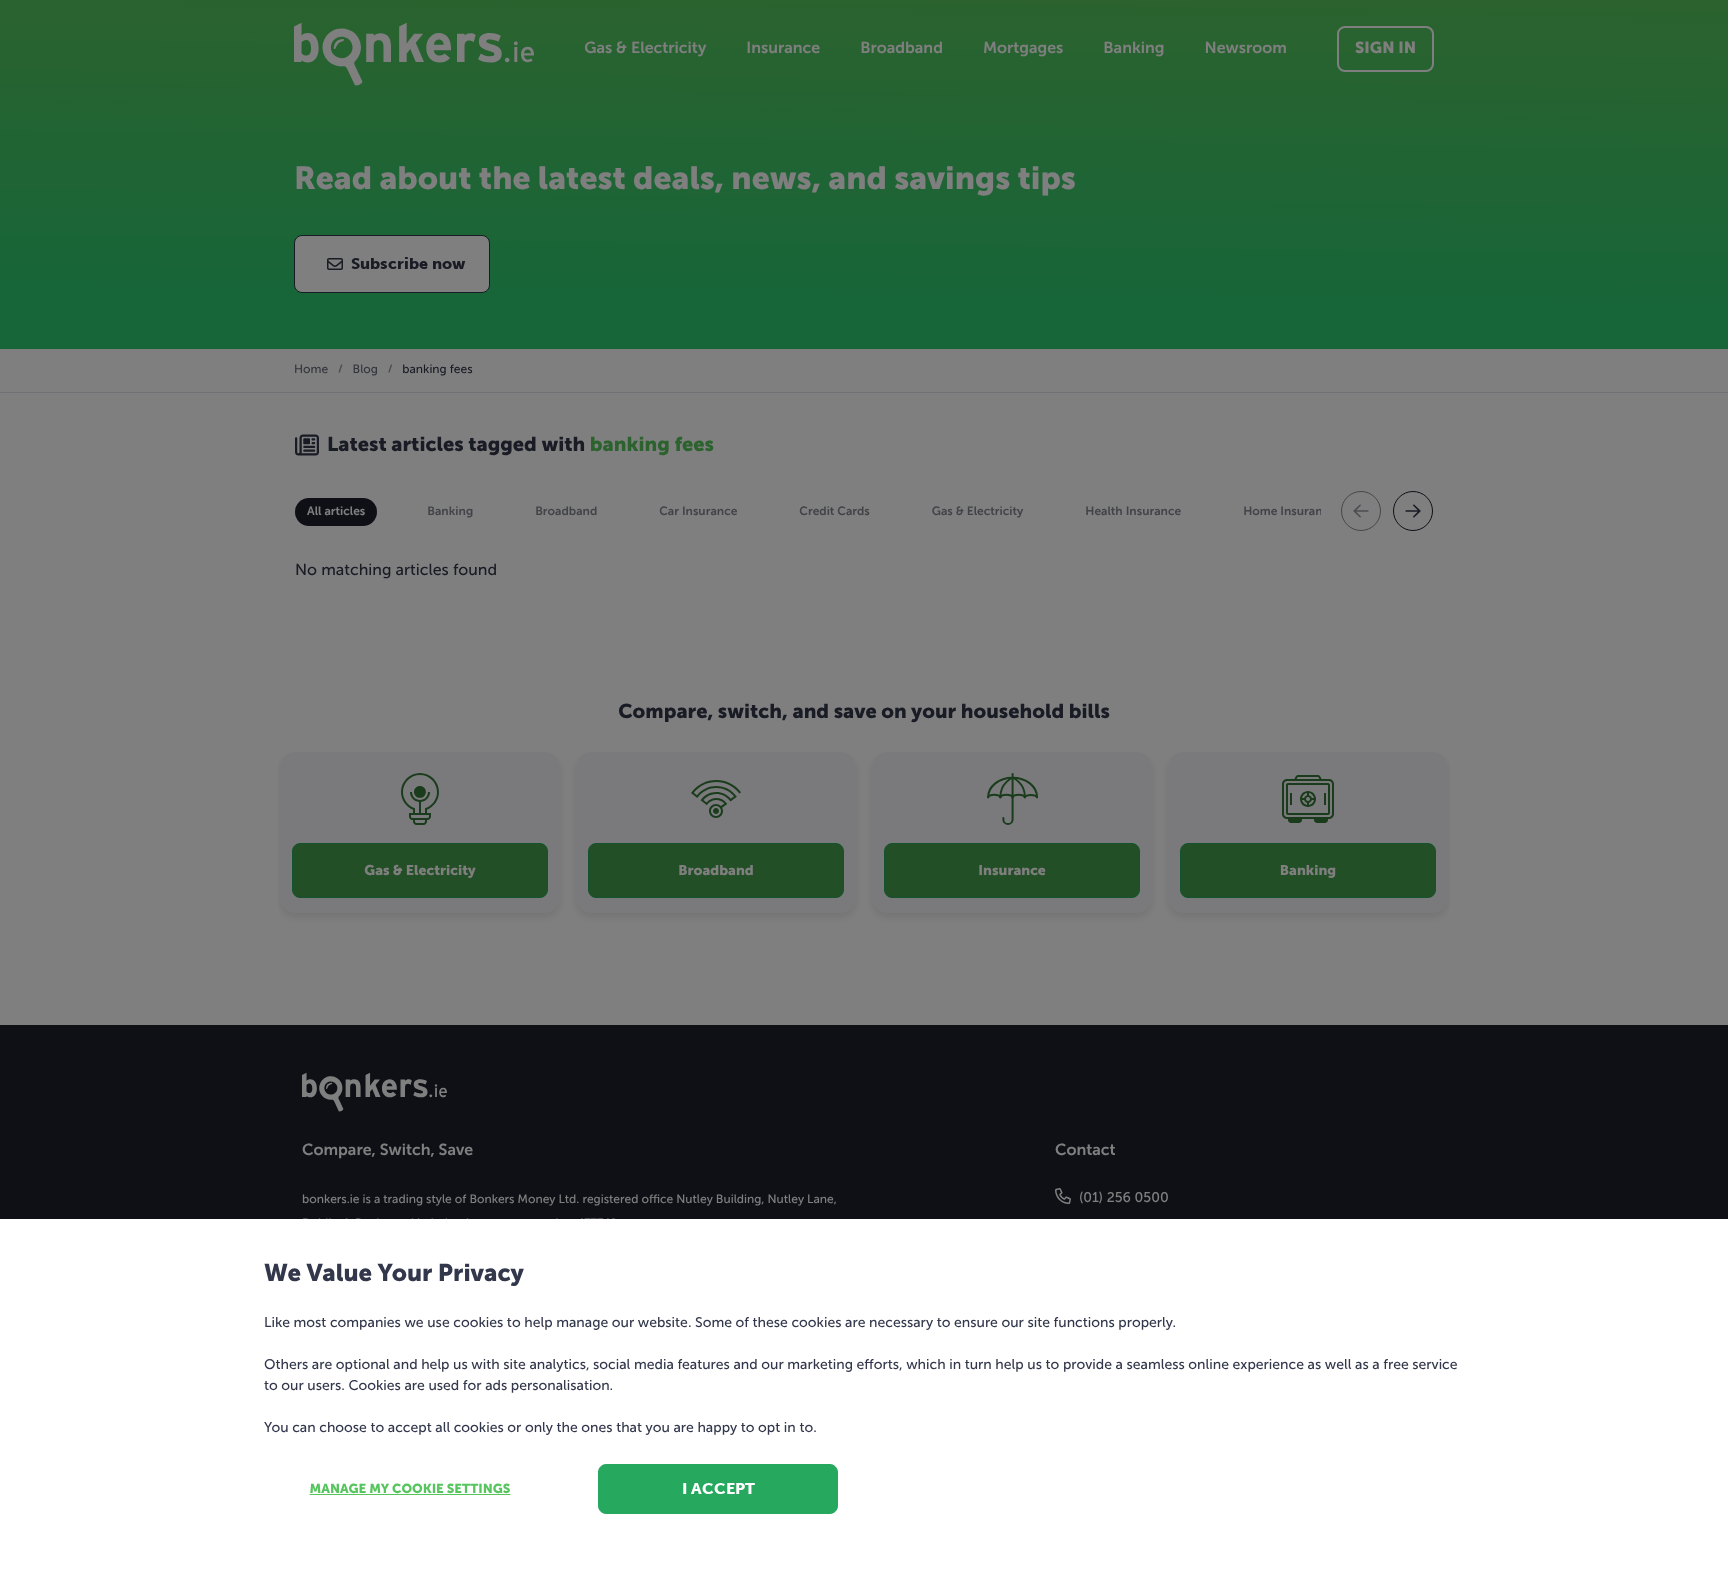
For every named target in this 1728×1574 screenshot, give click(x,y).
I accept (718, 1488)
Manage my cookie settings (410, 1489)
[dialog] (864, 787)
